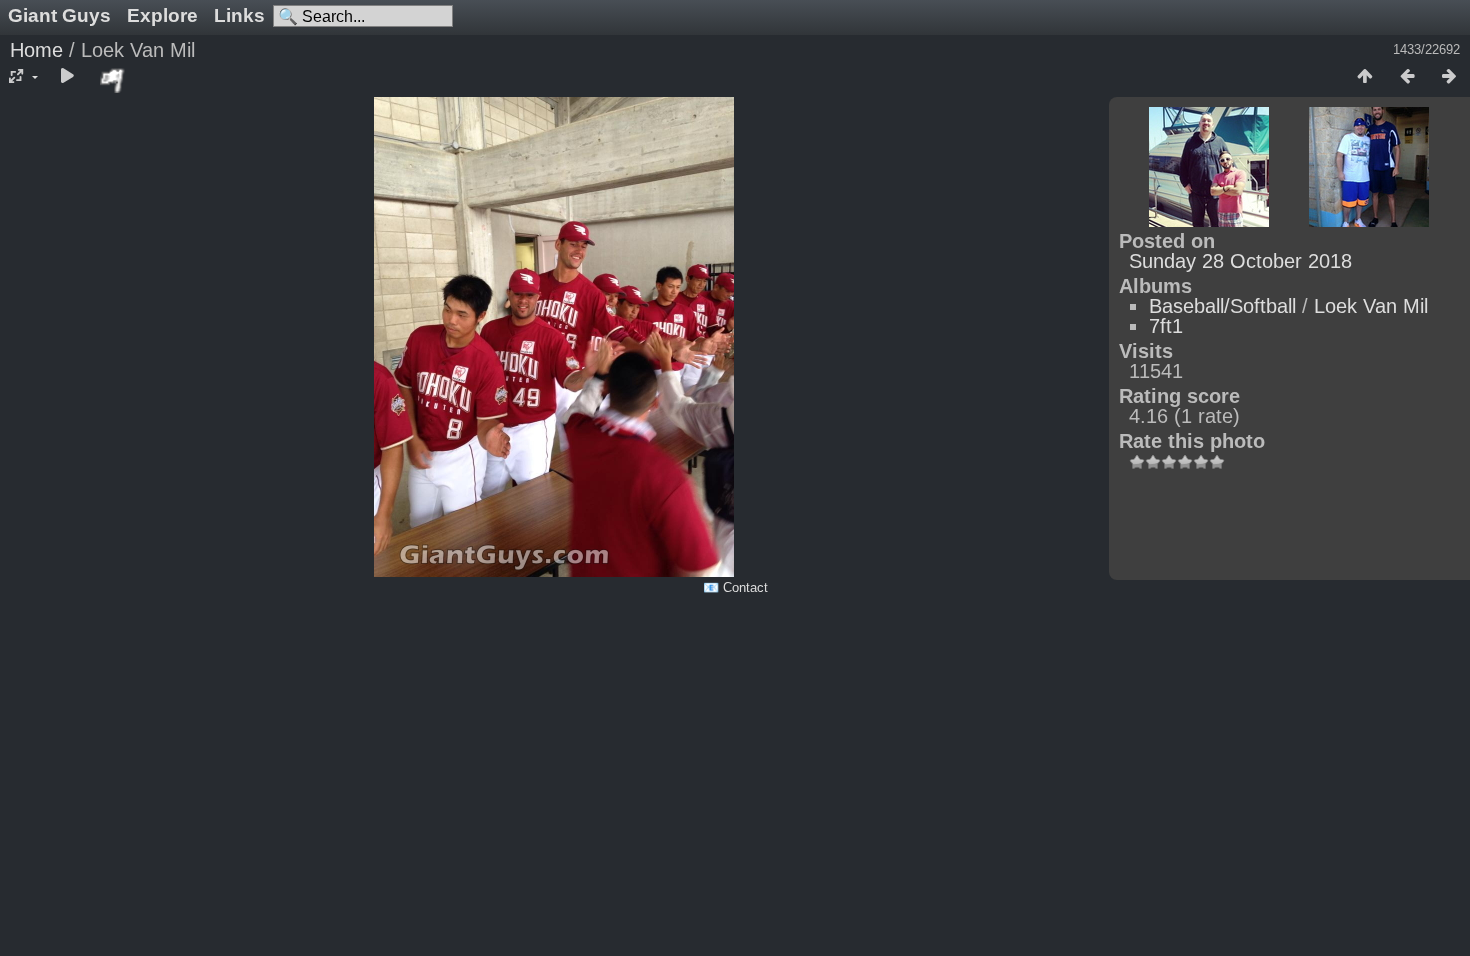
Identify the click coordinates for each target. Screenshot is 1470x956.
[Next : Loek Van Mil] (1449, 77)
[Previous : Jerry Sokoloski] (1407, 77)
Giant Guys (59, 15)
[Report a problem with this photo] (113, 80)
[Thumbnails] (1365, 77)
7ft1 (1166, 326)
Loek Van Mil (1371, 306)
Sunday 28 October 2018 (1240, 261)
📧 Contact (735, 587)
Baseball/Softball (1222, 306)
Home (36, 50)
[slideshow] (67, 77)
